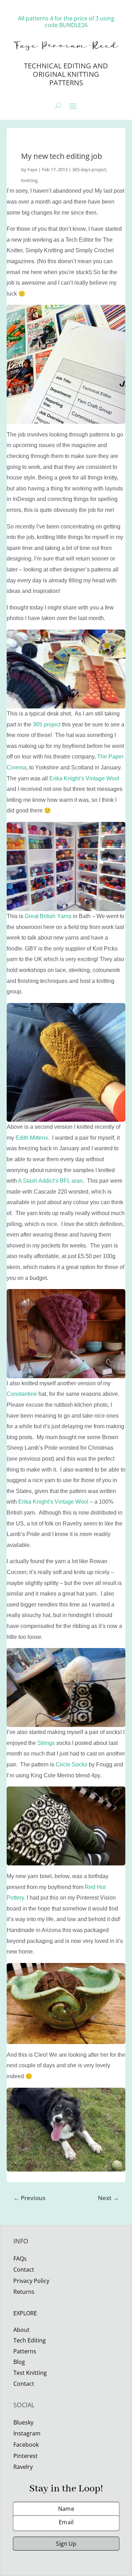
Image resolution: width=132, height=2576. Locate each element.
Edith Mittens (32, 1138)
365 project (46, 724)
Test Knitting (30, 2373)
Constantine (22, 1394)
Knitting (29, 180)
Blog (19, 2362)
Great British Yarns (48, 916)
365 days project (89, 169)
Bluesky (23, 2422)
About (21, 2330)
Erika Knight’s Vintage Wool (84, 778)
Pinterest (26, 2456)
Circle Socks (71, 1764)
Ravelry (23, 2467)
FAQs (20, 2259)
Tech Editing (30, 2340)
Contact (24, 2384)
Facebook (26, 2445)
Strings (46, 1743)
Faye (32, 169)
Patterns (25, 2351)
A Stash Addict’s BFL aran (50, 1181)
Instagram (27, 2433)
